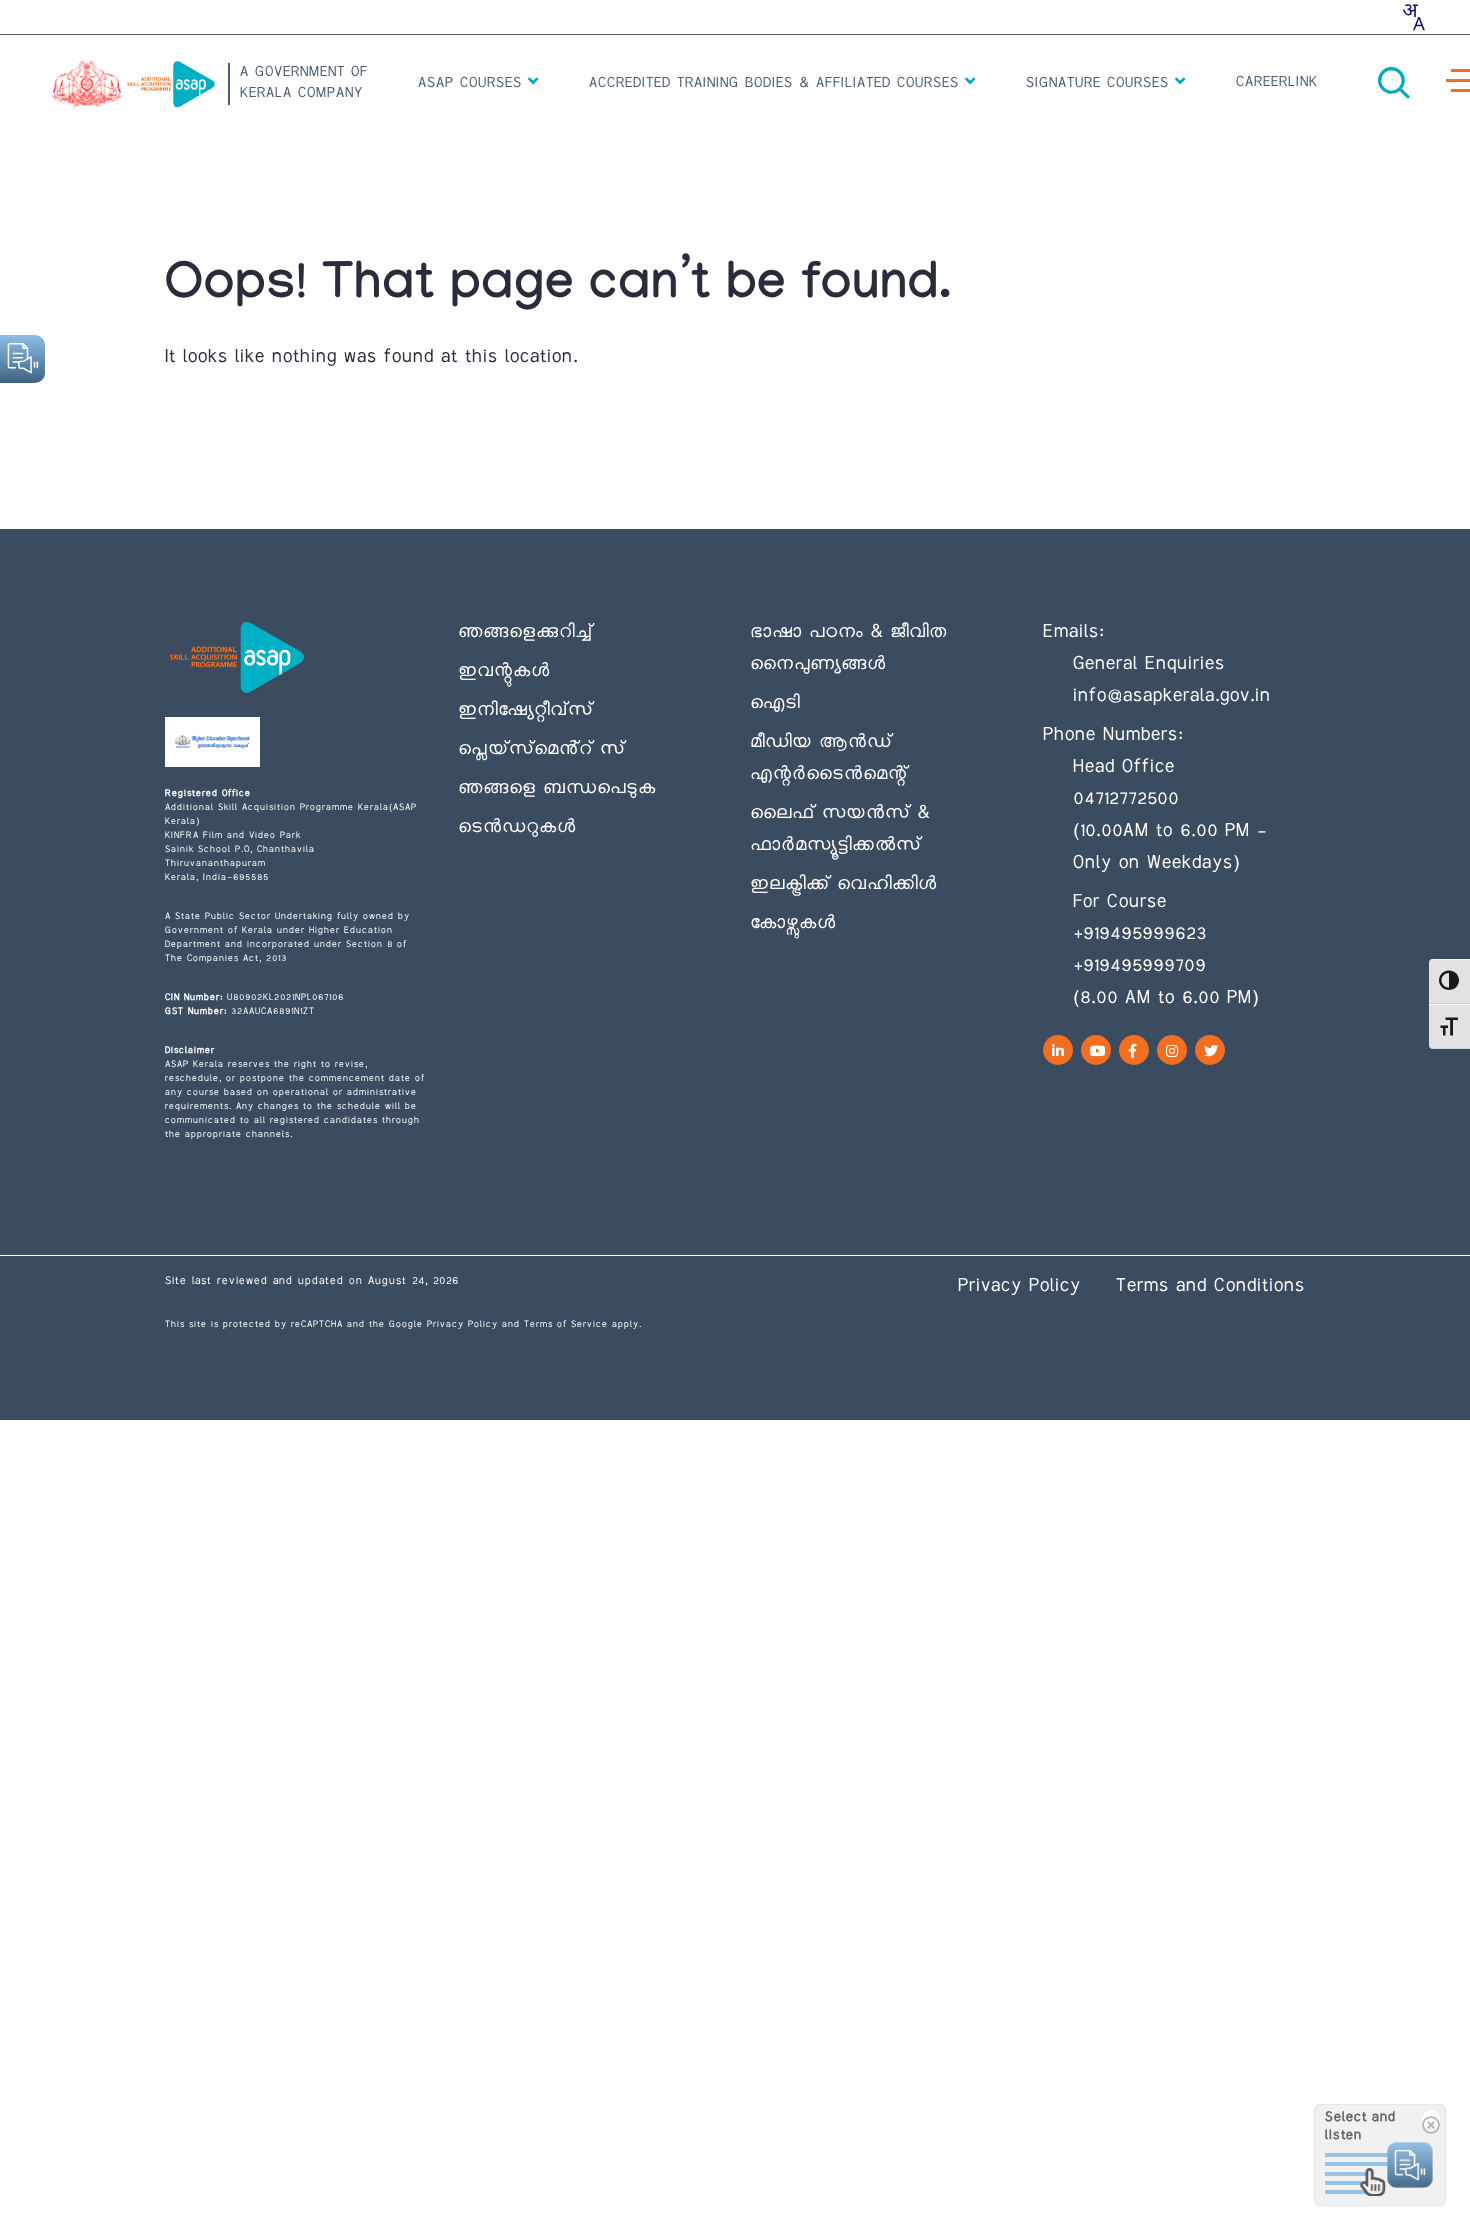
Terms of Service (566, 1324)
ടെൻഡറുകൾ (517, 828)
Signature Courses (1100, 83)
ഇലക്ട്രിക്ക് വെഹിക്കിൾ (843, 885)
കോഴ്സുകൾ (793, 924)
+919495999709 (1139, 967)
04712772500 (1126, 800)
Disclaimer (190, 1050)
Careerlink (1277, 82)
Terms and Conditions (1210, 1287)
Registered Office (208, 793)
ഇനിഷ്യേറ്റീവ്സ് (525, 711)
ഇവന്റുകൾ (504, 672)
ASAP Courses (473, 83)
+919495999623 (1139, 935)
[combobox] (1413, 17)
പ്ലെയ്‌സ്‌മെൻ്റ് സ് (541, 750)
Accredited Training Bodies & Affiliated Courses (777, 83)
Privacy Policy (462, 1324)
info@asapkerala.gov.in (1172, 697)
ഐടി (775, 704)
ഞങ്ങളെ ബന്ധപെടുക (557, 789)
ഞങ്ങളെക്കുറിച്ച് (525, 633)
